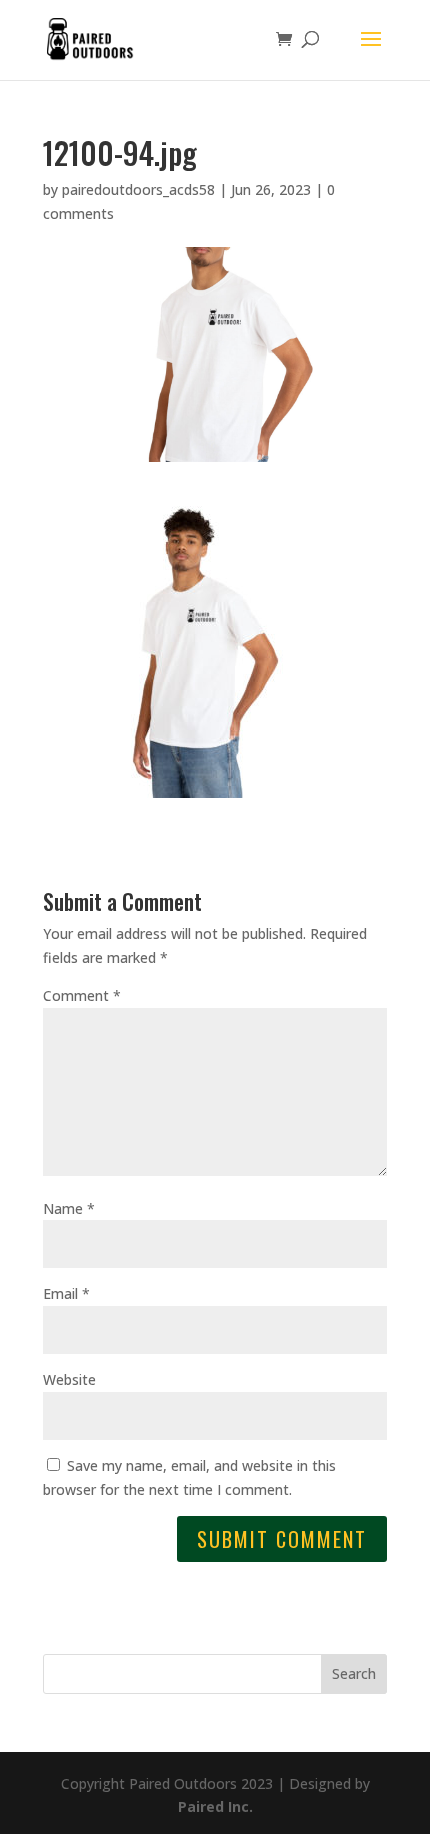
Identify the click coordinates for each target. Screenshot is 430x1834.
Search (354, 1673)
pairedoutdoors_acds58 (138, 189)
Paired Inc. (215, 1806)
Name (69, 1208)
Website (69, 1379)
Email (66, 1293)
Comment (82, 995)
